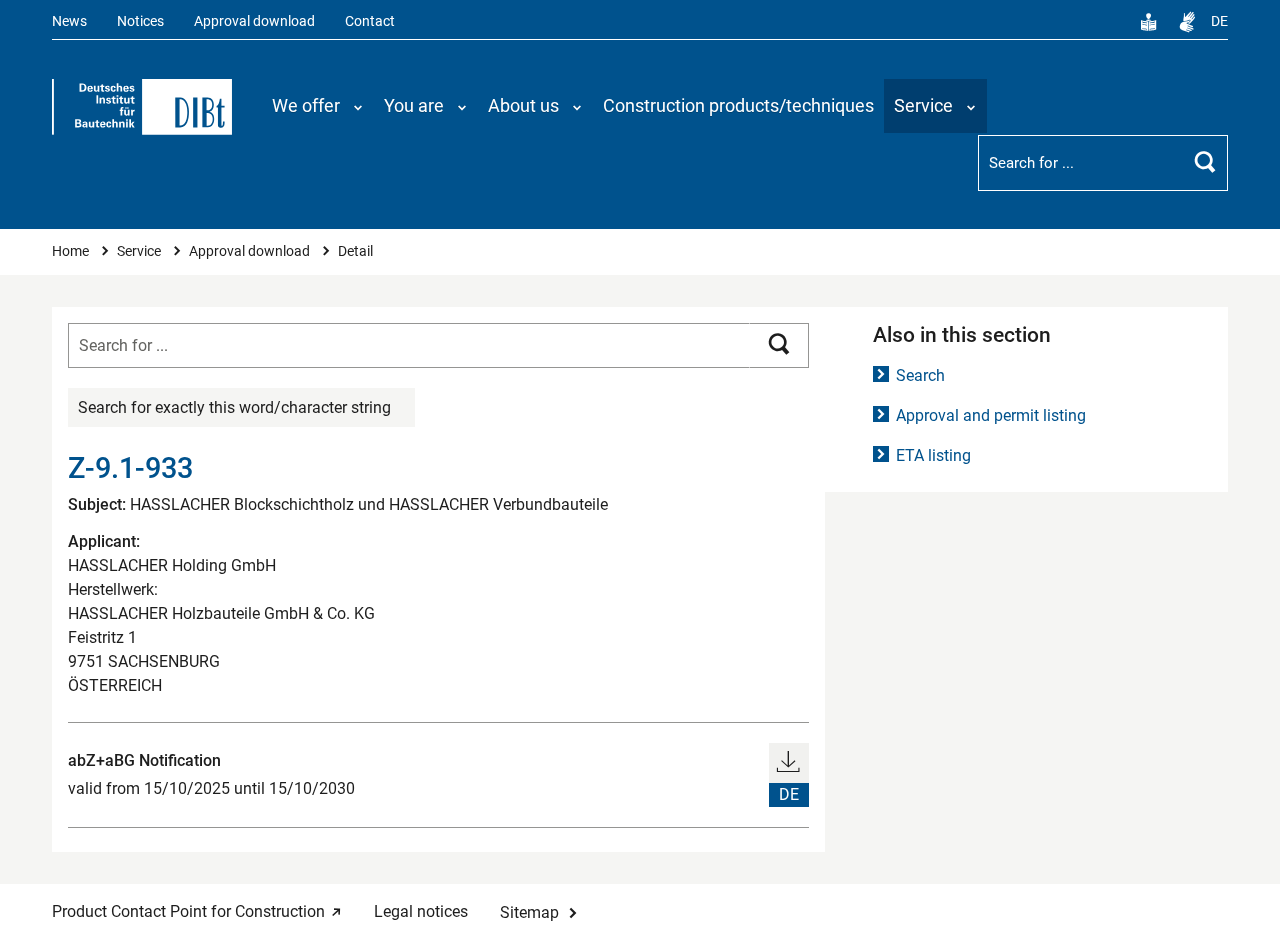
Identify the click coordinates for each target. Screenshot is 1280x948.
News (69, 21)
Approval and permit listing (991, 415)
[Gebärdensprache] (1187, 22)
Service (140, 251)
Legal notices (421, 911)
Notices (140, 21)
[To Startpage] (142, 107)
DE (1219, 21)
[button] (318, 106)
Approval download (254, 21)
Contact (370, 21)
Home (72, 251)
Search (920, 375)
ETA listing (933, 455)
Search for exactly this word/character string (234, 407)
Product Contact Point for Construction (188, 911)
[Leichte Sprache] (1149, 22)
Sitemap (529, 912)
